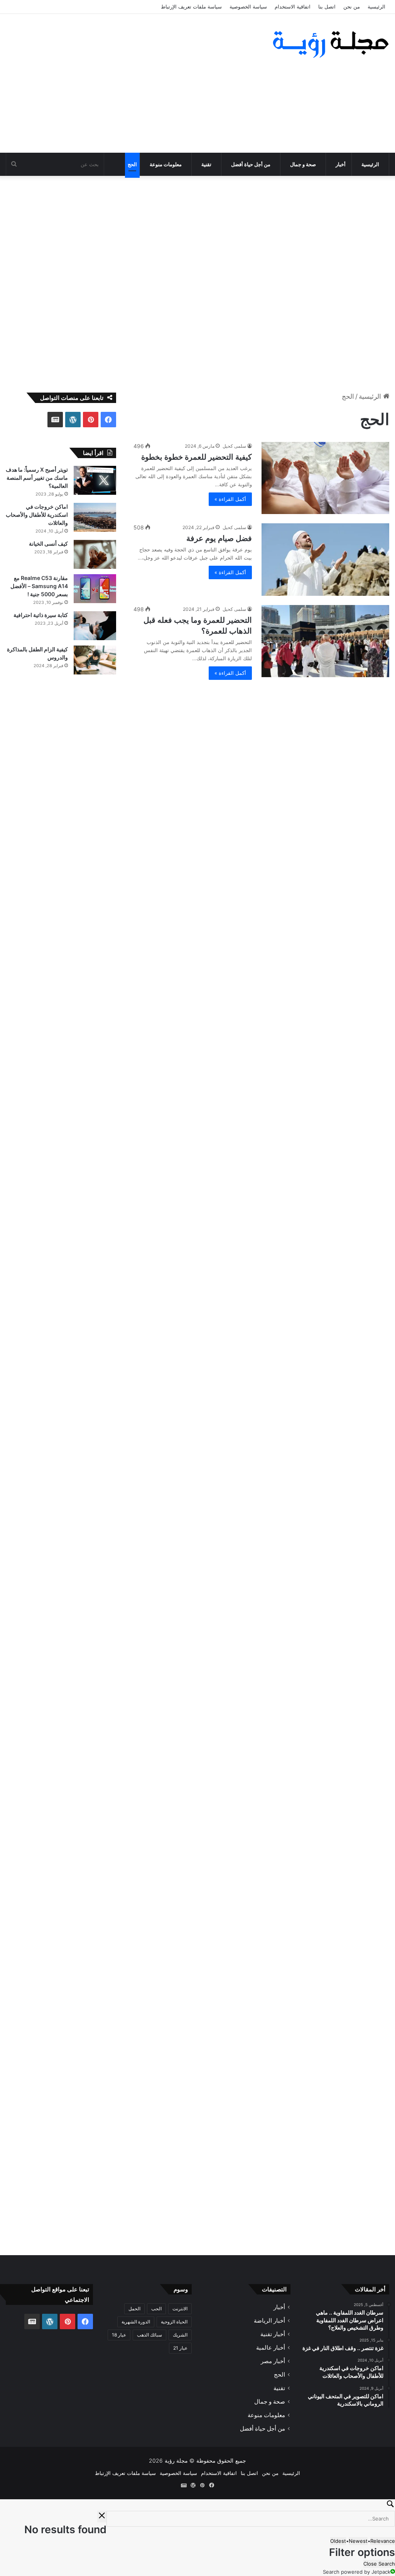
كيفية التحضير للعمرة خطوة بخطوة (197, 457)
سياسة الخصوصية (248, 7)
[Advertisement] (132, 83)
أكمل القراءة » (230, 499)
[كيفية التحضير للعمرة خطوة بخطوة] (325, 478)
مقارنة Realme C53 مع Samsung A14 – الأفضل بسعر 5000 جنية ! (39, 586)
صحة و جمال (303, 164)
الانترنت (180, 2309)
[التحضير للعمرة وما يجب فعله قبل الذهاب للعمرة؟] (325, 641)
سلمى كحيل (234, 446)
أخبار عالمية (271, 2348)
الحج (132, 164)
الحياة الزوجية (174, 2322)
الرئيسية (376, 7)
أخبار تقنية (273, 2334)
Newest (358, 2541)
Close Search (379, 2564)
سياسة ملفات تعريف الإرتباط (191, 7)
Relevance (383, 2541)
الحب (156, 2309)
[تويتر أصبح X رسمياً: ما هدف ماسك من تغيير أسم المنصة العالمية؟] (95, 480)
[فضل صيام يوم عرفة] (325, 559)
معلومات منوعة (166, 164)
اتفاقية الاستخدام (293, 7)
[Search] (197, 2505)
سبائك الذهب (149, 2335)
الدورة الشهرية (136, 2322)
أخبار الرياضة (269, 2321)
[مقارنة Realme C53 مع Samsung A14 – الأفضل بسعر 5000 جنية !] (95, 589)
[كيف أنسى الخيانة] (95, 554)
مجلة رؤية (176, 2461)
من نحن (352, 7)
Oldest (338, 2541)
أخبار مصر (273, 2361)
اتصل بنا (327, 7)
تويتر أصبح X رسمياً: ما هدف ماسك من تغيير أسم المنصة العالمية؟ (37, 478)
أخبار (341, 164)
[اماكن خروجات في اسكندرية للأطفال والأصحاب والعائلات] (95, 517)
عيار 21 (180, 2348)
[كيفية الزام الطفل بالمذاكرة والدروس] (95, 660)
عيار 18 (119, 2335)
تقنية (206, 164)
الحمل (134, 2309)
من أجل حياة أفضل (251, 164)
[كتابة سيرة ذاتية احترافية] (95, 626)
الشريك (180, 2335)
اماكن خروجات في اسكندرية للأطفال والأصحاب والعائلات (37, 515)
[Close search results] (102, 2517)
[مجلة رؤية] (329, 44)
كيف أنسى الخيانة (48, 544)
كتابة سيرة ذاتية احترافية (41, 615)
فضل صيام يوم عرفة (219, 538)
